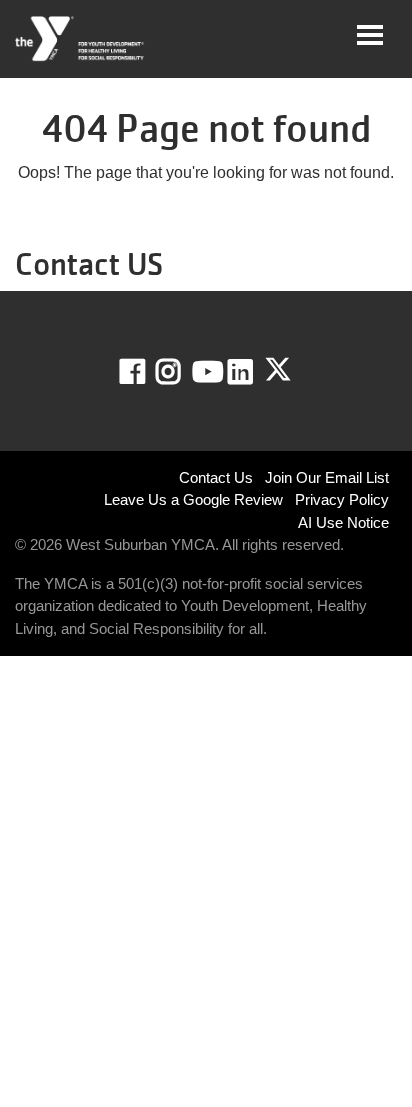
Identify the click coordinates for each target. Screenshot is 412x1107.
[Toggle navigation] (370, 35)
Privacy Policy (342, 499)
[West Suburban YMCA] (80, 39)
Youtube (206, 372)
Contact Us (216, 477)
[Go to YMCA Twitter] (278, 370)
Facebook (146, 372)
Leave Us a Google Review (193, 499)
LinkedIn (254, 372)
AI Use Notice (343, 522)
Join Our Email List (327, 477)
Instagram (182, 372)
